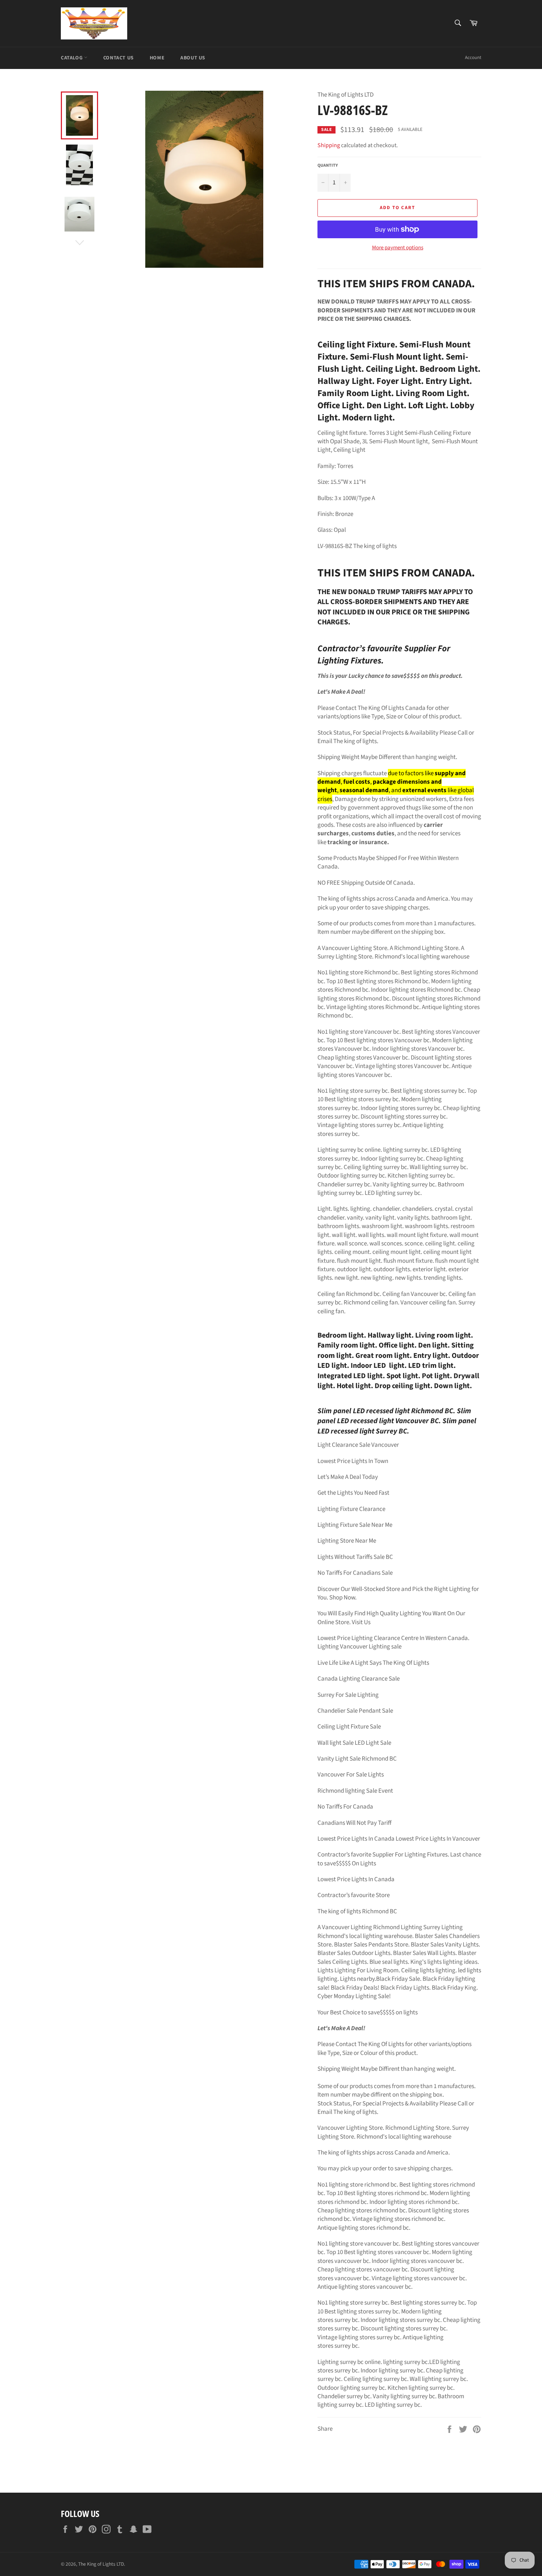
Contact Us (119, 58)
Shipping (329, 145)
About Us (193, 58)
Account (473, 58)
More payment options (398, 248)
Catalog (72, 58)
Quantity (328, 166)
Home (157, 58)
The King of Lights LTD (101, 2564)
